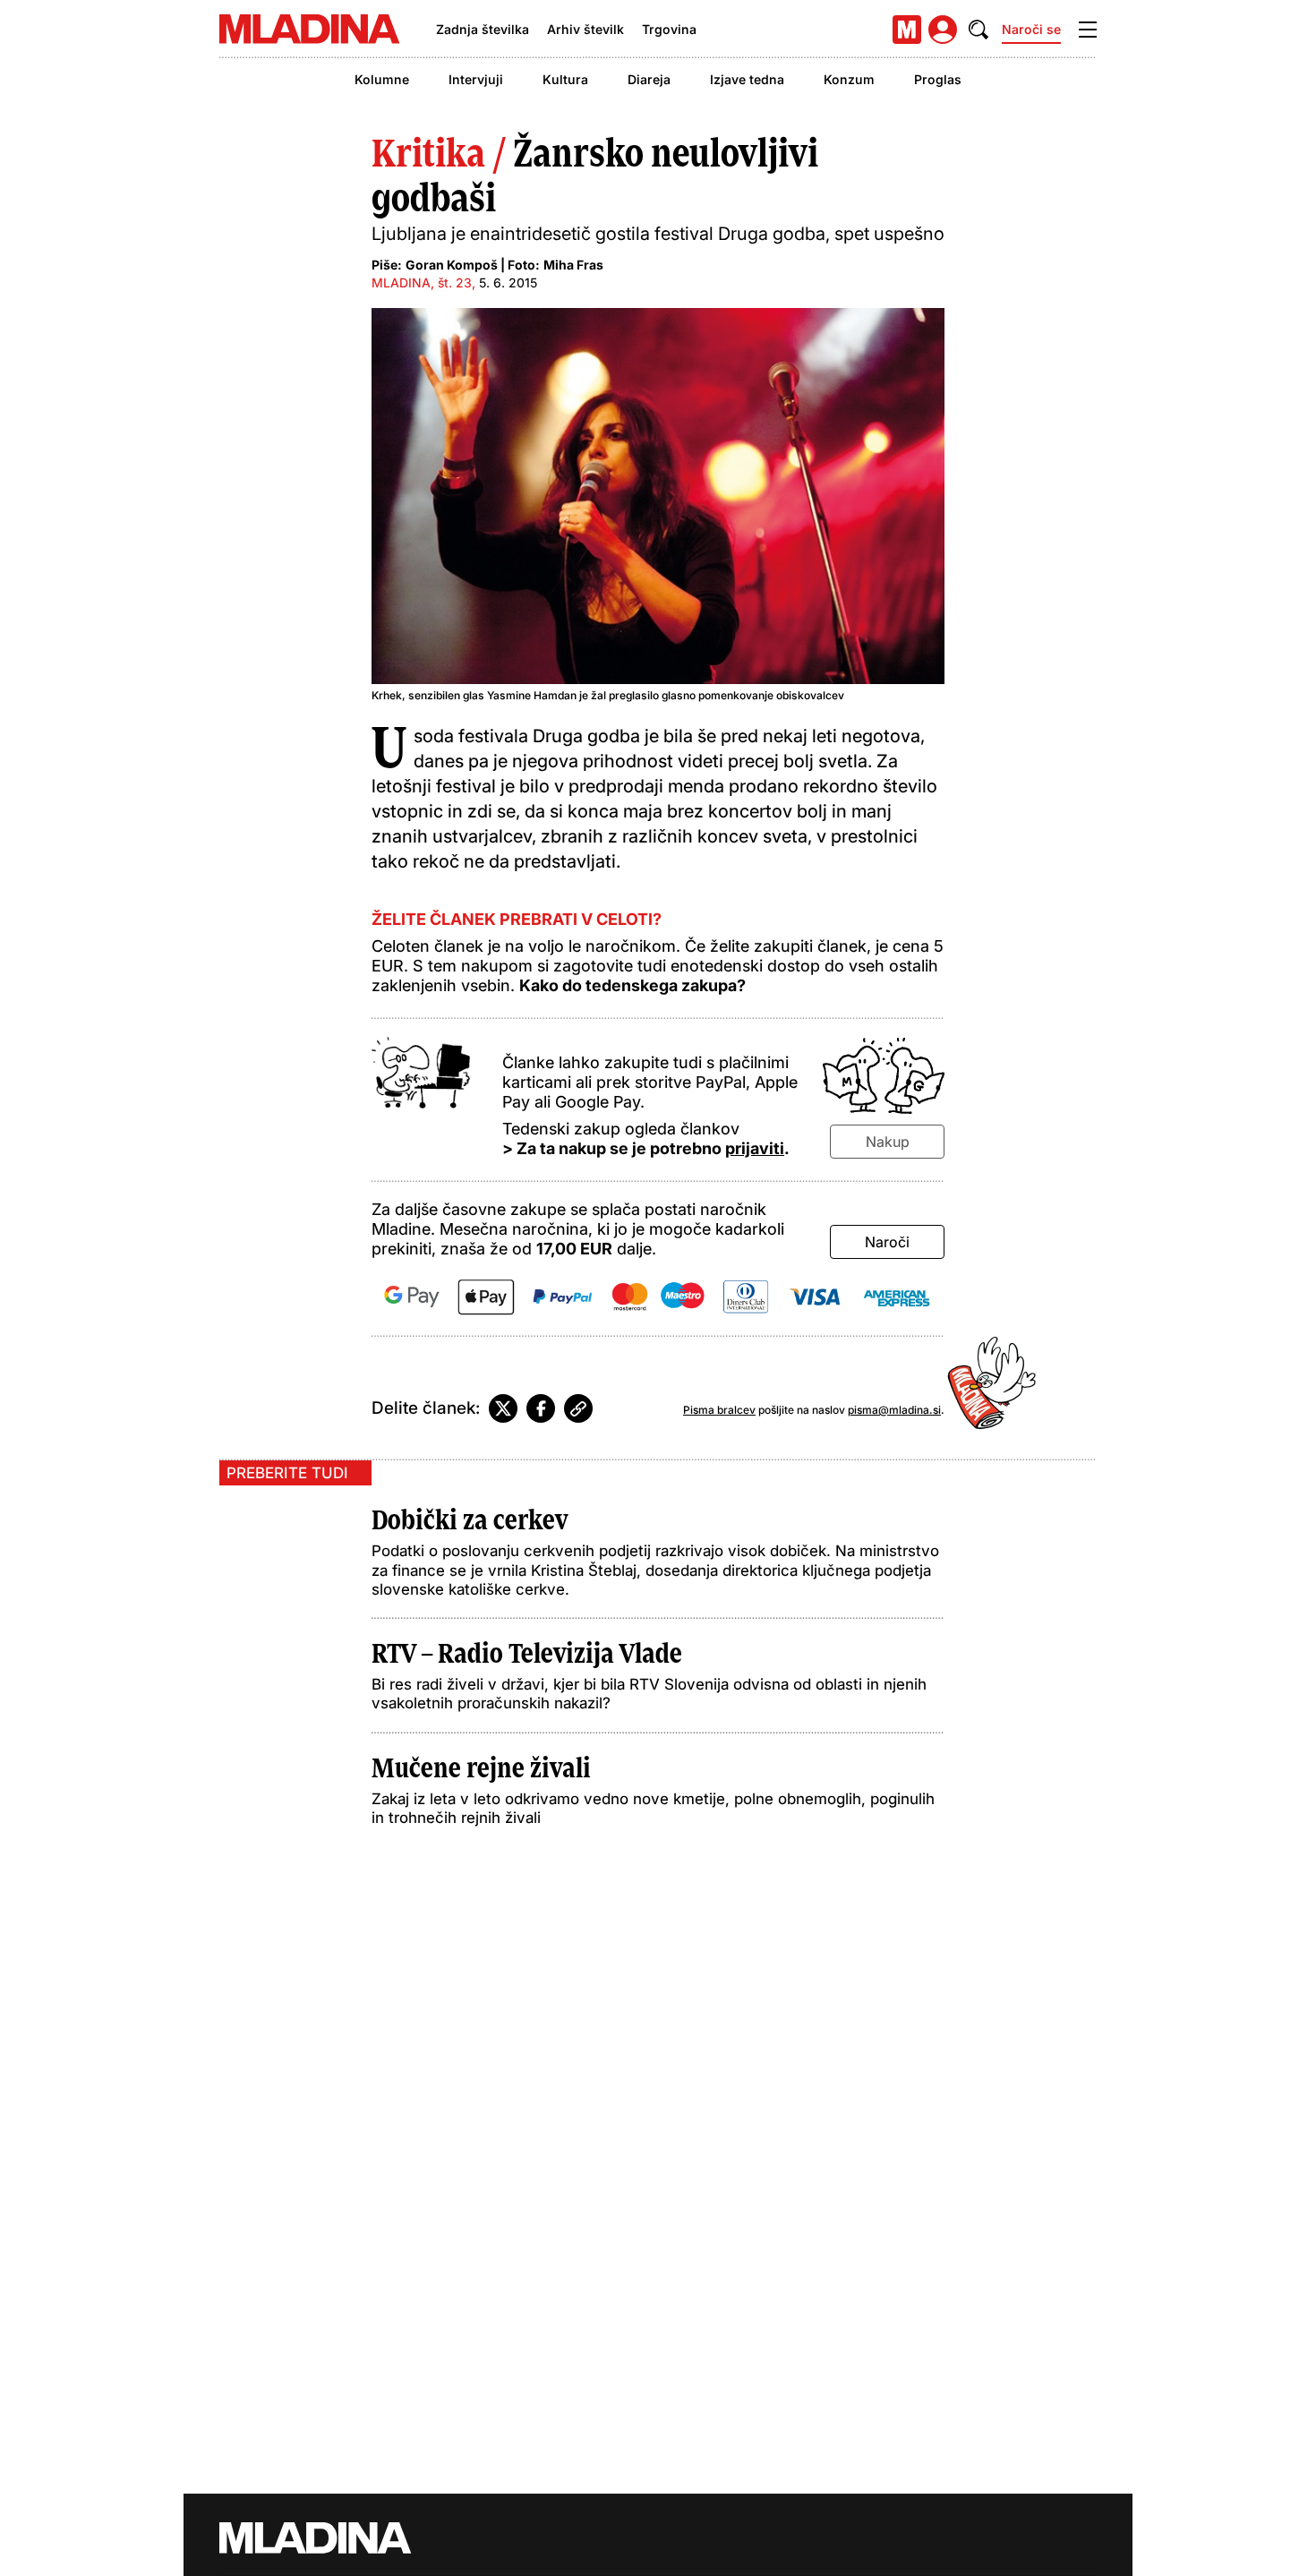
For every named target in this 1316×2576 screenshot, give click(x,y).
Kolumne (382, 79)
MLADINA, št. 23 (422, 282)
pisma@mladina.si (894, 1410)
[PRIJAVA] (943, 30)
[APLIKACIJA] (907, 30)
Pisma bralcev (719, 1410)
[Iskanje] (978, 30)
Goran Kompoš (452, 265)
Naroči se (1031, 29)
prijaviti (755, 1148)
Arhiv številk (585, 29)
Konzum (849, 79)
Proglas (938, 79)
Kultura (565, 79)
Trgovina (669, 29)
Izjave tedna (747, 79)
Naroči (887, 1242)
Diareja (649, 79)
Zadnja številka (483, 29)
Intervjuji (476, 79)
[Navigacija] (1088, 30)
